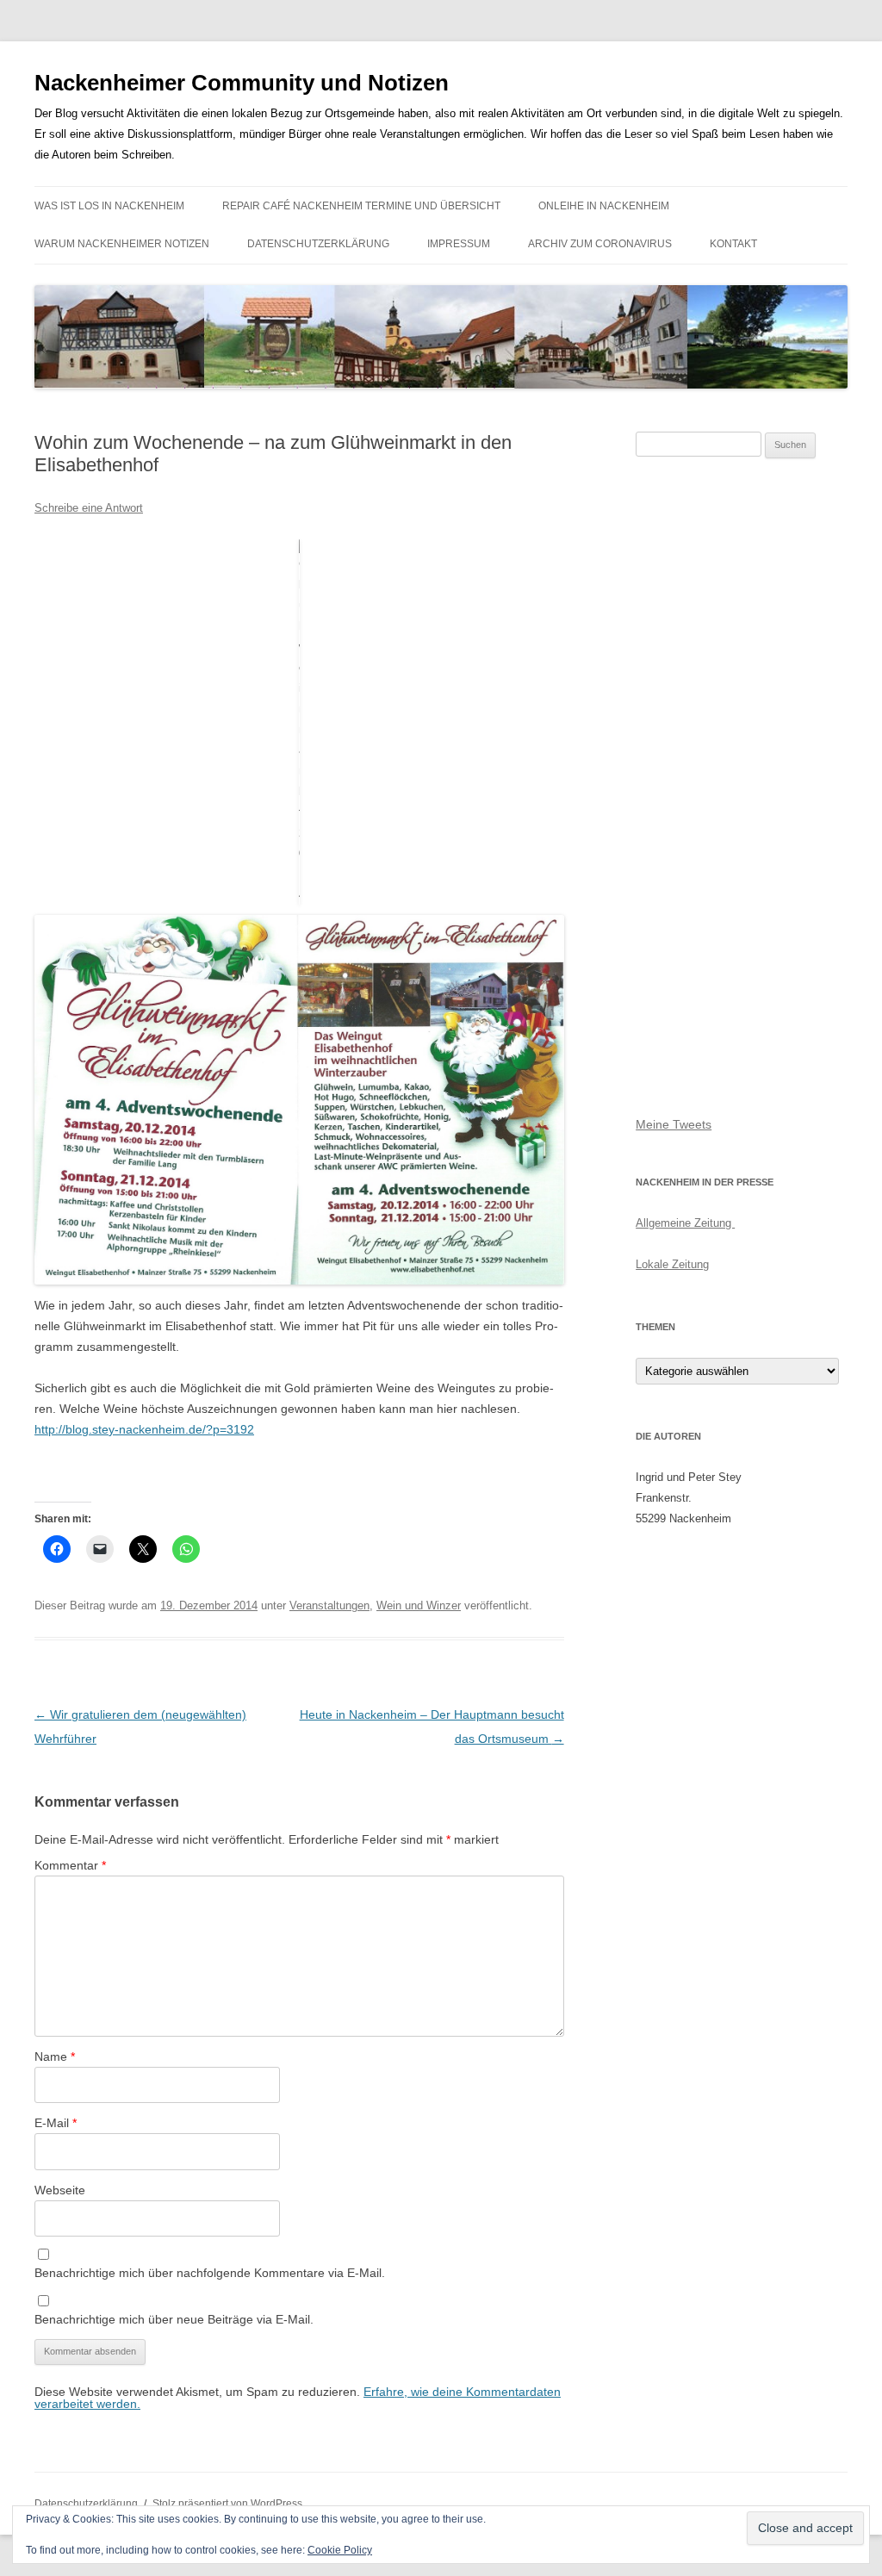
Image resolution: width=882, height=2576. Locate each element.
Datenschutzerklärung (318, 244)
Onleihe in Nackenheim (604, 206)
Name (55, 2056)
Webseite (60, 2190)
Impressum (459, 244)
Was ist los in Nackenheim (109, 206)
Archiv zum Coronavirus (600, 244)
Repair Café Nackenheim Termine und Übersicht (361, 206)
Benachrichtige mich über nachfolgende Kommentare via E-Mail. (210, 2273)
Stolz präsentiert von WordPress (227, 2504)
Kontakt (733, 244)
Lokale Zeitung (672, 1264)
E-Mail (56, 2123)
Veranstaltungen (329, 1605)
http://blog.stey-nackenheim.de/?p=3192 (144, 1429)
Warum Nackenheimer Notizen (122, 244)
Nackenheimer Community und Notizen (242, 83)
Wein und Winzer (419, 1605)
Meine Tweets (674, 1124)
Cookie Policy (340, 2550)
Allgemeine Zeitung (685, 1223)
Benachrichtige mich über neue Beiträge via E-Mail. (174, 2319)
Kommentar (70, 1865)
